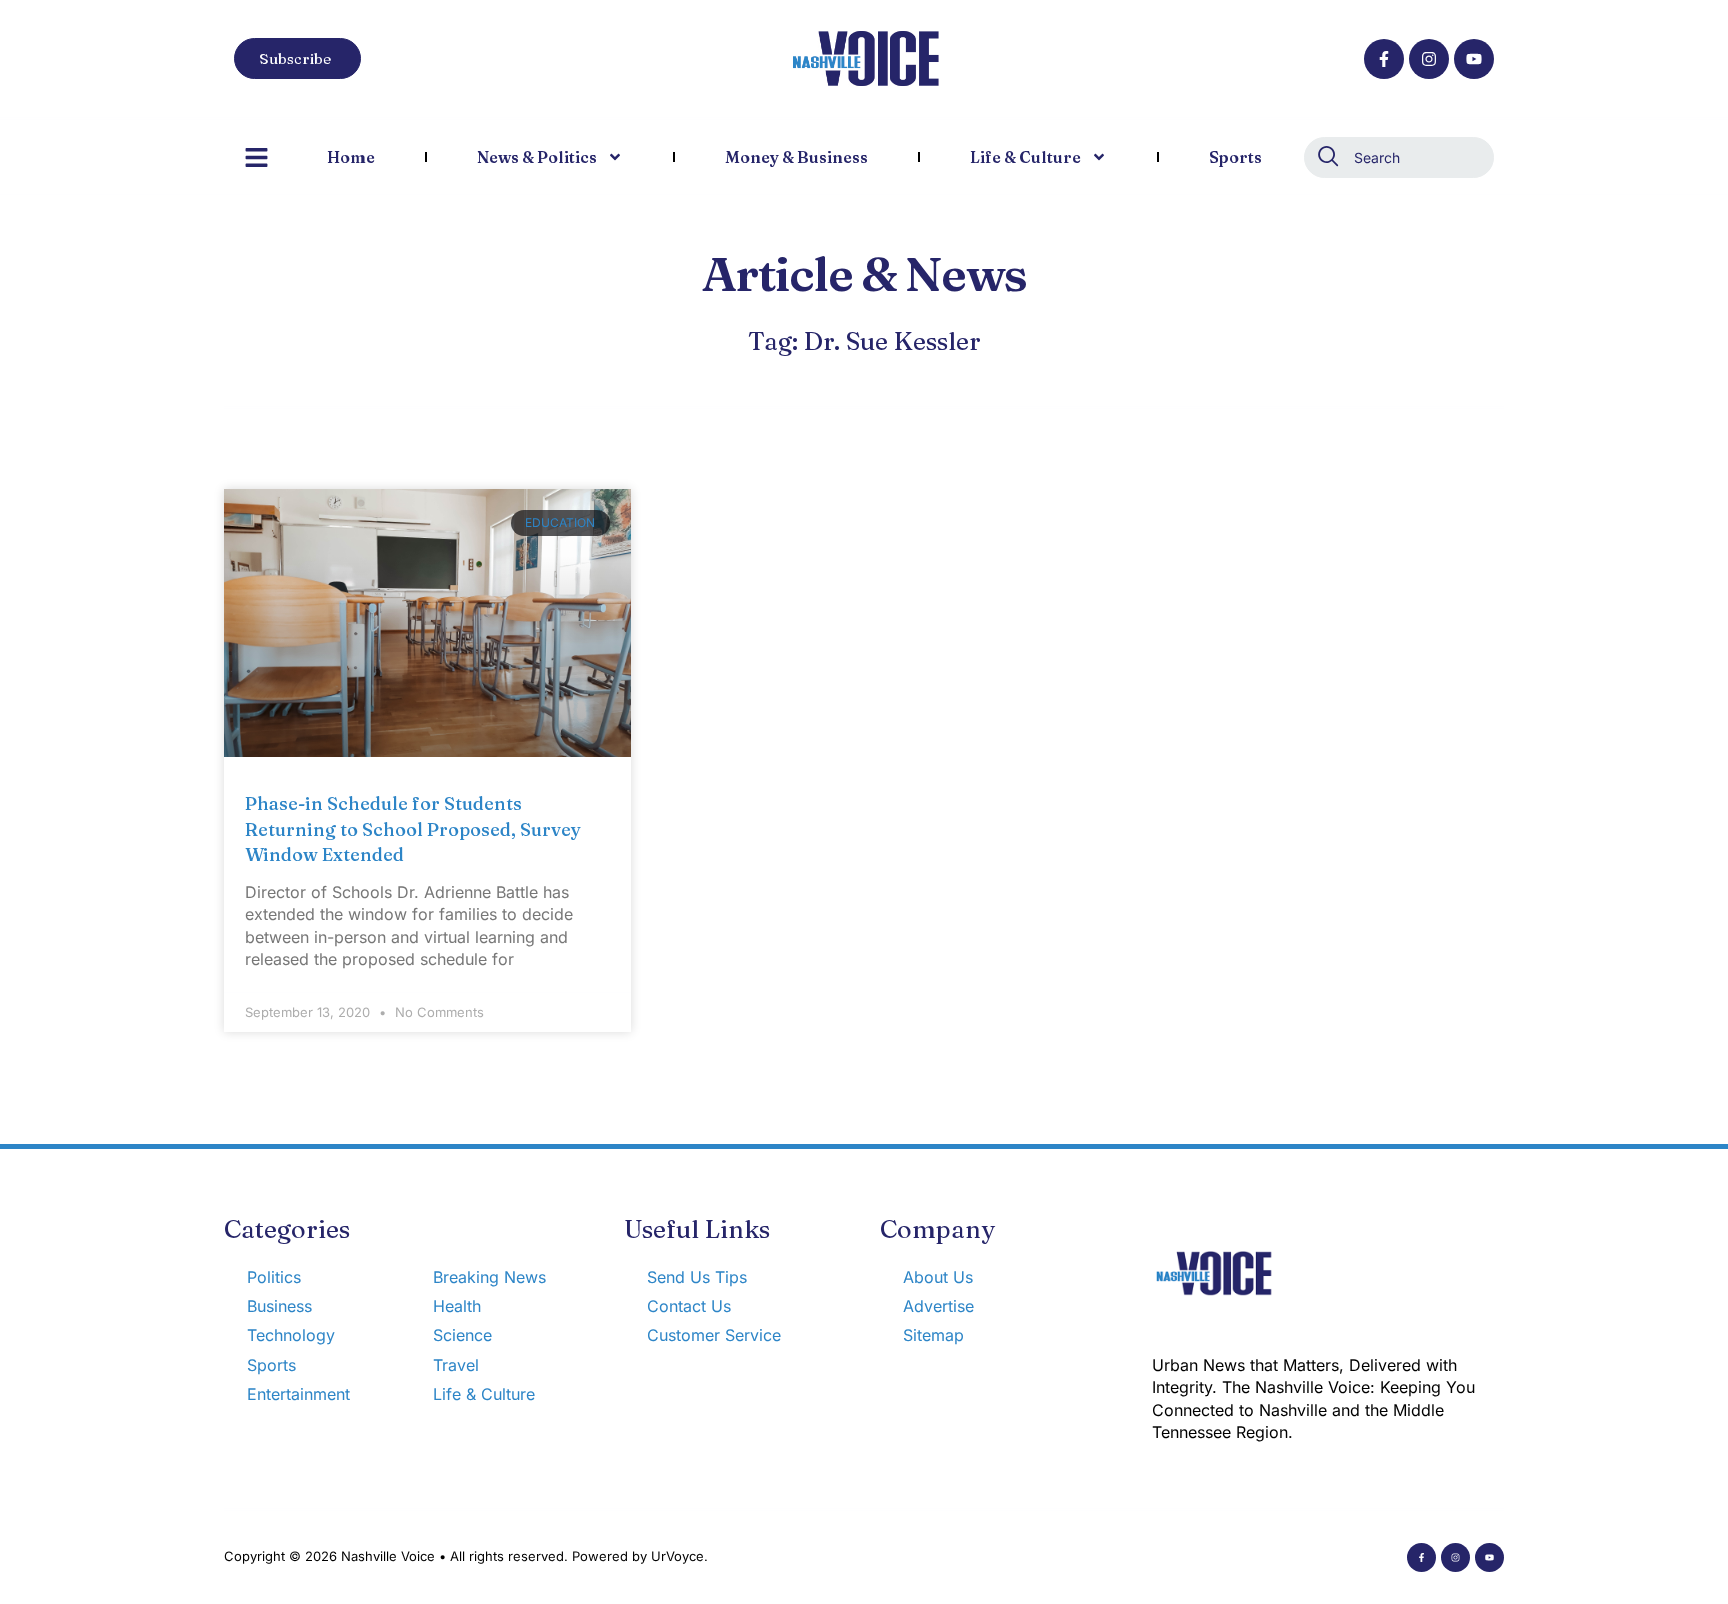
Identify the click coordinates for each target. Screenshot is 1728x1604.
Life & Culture (1025, 157)
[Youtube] (1474, 59)
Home (351, 157)
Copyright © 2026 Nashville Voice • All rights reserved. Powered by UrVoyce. (466, 1556)
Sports (1235, 157)
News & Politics (537, 157)
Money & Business (796, 157)
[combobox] (1399, 157)
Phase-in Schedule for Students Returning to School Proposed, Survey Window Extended (413, 828)
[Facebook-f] (1384, 59)
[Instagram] (1429, 59)
